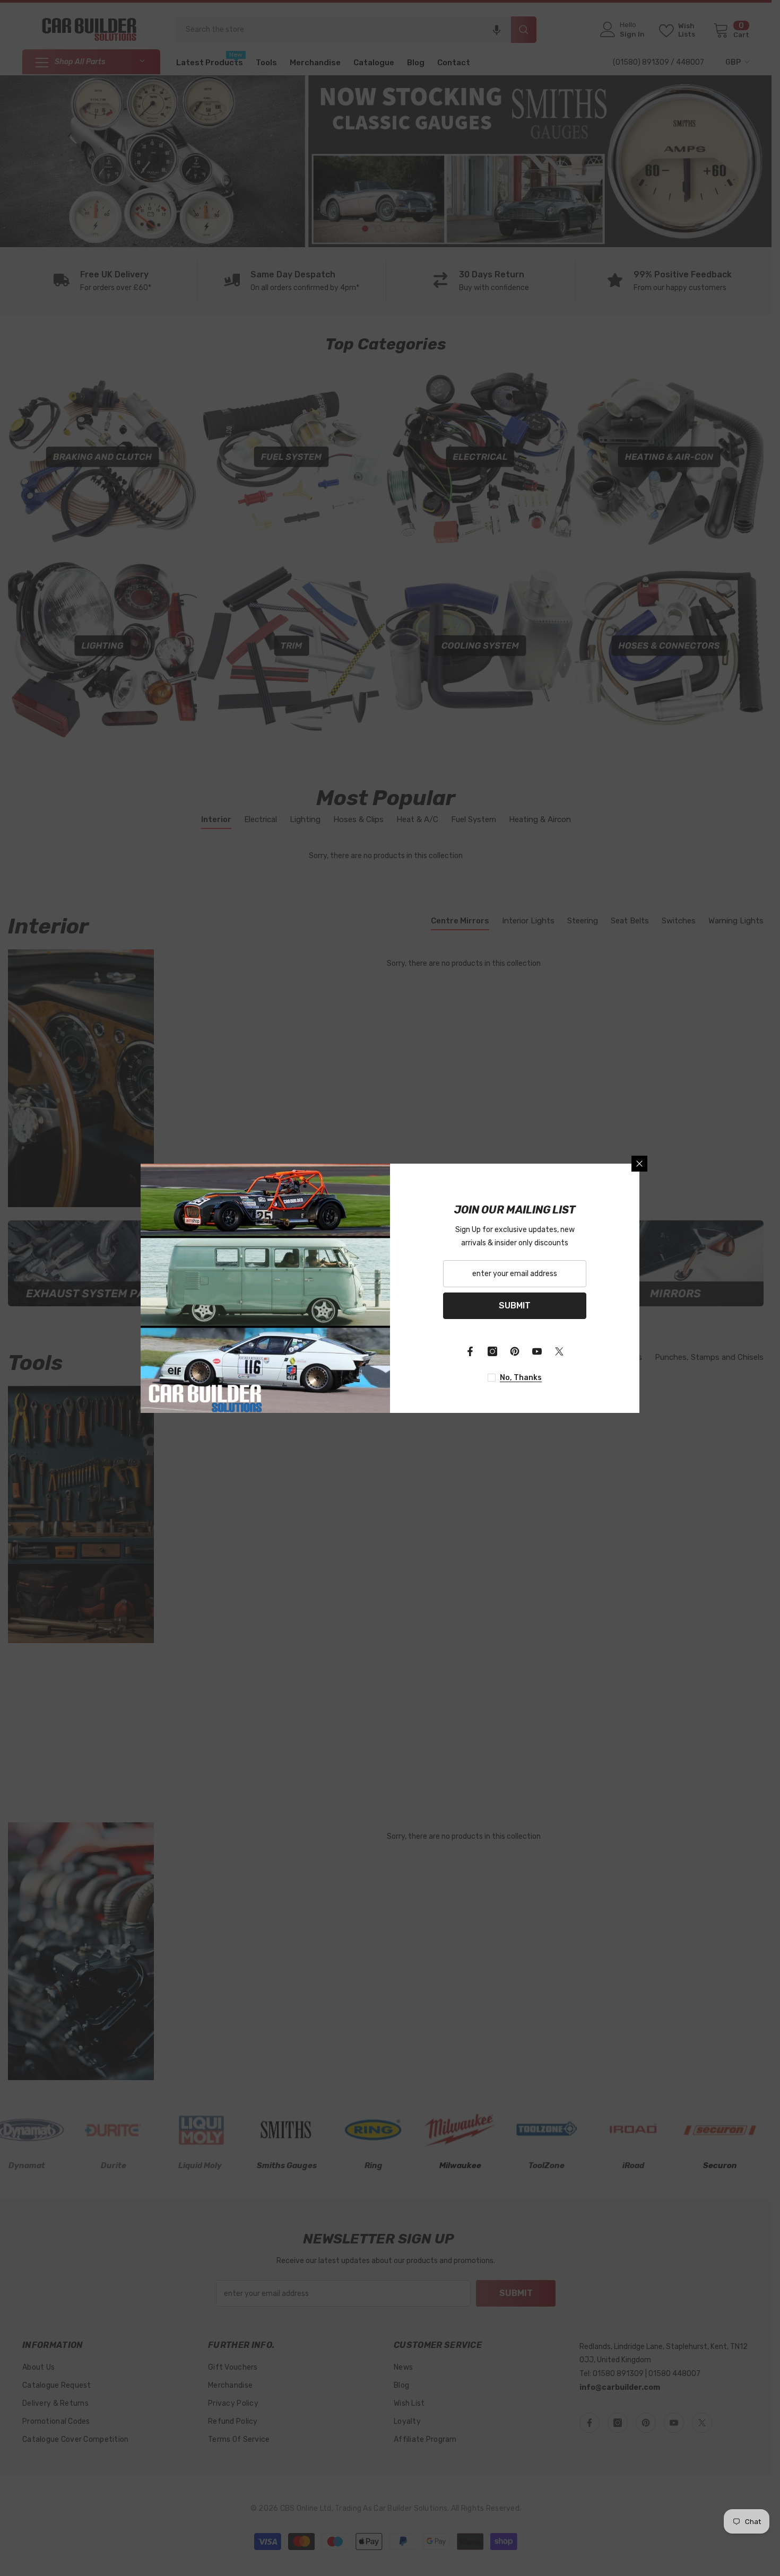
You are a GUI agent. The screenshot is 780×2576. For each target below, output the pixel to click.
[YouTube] (537, 1351)
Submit (515, 1306)
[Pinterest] (515, 1351)
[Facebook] (470, 1351)
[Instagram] (492, 1351)
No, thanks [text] (521, 1378)
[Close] (639, 1164)
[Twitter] (559, 1351)
